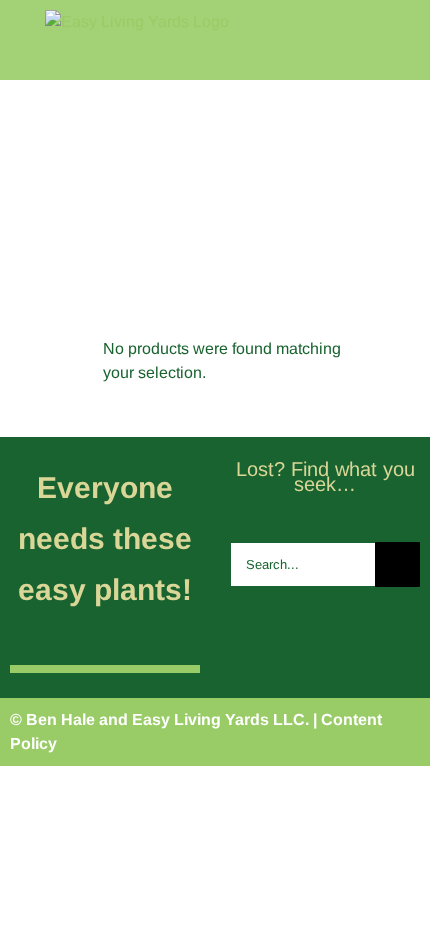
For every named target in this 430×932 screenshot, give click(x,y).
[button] (393, 255)
